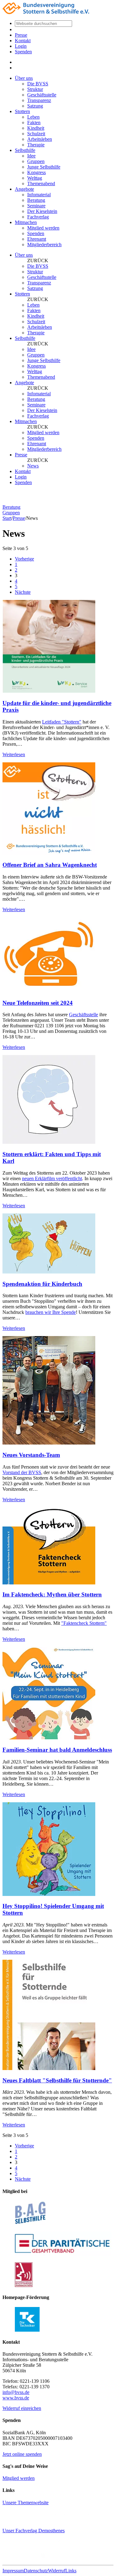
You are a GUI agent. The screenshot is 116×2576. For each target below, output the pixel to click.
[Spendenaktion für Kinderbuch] (49, 1272)
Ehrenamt (37, 239)
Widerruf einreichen (22, 2408)
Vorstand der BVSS (22, 1472)
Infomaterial (39, 195)
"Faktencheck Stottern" (84, 1623)
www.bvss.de (16, 2398)
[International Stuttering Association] (24, 2285)
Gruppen (36, 161)
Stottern (22, 111)
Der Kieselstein (42, 211)
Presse (21, 35)
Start (7, 518)
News (33, 466)
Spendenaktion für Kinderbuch (42, 1284)
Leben (33, 117)
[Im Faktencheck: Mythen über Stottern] (49, 1583)
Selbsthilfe (25, 150)
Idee (31, 156)
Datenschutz (36, 2571)
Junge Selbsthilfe (44, 167)
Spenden (23, 52)
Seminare (36, 206)
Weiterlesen (14, 754)
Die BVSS (38, 84)
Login (21, 46)
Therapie (36, 145)
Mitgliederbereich (44, 245)
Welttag (35, 178)
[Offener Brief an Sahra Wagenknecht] (49, 853)
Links (71, 2571)
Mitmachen (26, 222)
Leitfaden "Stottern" (62, 722)
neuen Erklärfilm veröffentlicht (52, 1178)
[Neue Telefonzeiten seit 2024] (49, 991)
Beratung (36, 200)
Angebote (24, 189)
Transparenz (39, 100)
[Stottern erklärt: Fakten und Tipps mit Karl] (49, 1142)
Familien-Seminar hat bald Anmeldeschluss (57, 1750)
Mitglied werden (43, 228)
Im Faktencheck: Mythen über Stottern (52, 1594)
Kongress (37, 172)
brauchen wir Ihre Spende (51, 1312)
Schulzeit (36, 134)
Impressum (13, 2571)
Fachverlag (38, 217)
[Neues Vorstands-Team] (49, 1443)
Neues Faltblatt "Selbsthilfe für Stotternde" (57, 2080)
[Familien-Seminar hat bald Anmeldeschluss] (49, 1738)
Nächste (23, 592)
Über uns (24, 78)
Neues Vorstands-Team (31, 1455)
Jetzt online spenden (22, 2454)
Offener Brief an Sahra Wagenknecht (50, 865)
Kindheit (36, 128)
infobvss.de (16, 2392)
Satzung (35, 106)
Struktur (35, 89)
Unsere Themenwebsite (26, 2503)
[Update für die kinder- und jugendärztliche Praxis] (49, 691)
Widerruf (57, 2571)
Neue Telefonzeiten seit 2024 (38, 1003)
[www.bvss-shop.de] (49, 2557)
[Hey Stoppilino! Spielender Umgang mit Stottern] (49, 1894)
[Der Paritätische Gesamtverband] (63, 2254)
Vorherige (24, 559)
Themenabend (41, 183)
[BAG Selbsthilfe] (30, 2224)
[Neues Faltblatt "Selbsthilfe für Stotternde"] (49, 2068)
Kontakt (23, 41)
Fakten (34, 122)
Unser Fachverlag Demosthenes (34, 2531)
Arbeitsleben (40, 139)
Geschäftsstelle (42, 95)
